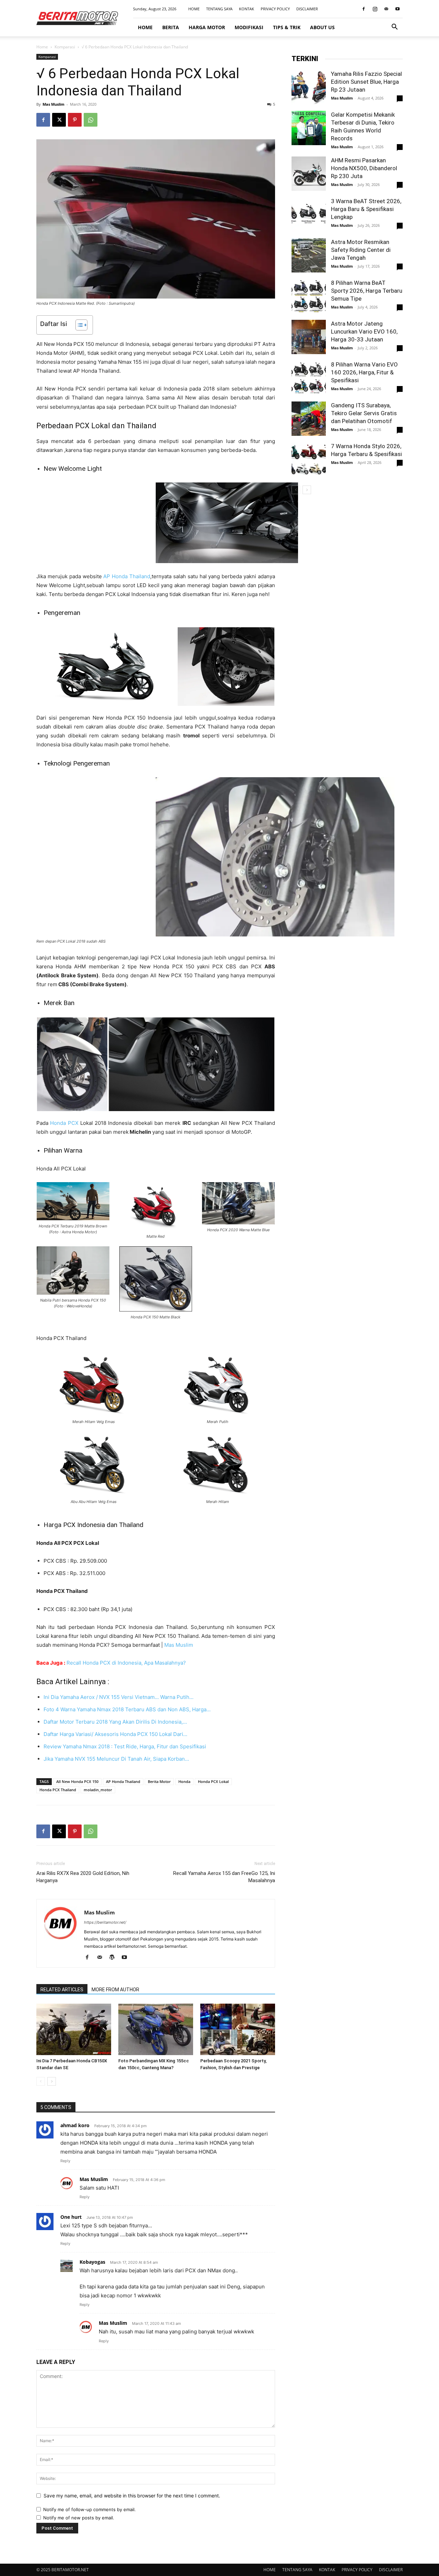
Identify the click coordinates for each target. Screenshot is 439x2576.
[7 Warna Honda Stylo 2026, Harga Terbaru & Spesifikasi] (309, 459)
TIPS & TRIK (287, 27)
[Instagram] (375, 9)
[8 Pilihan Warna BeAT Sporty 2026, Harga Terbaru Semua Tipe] (309, 296)
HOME (194, 9)
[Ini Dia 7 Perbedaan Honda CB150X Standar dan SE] (74, 2029)
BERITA (171, 27)
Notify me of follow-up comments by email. (90, 2509)
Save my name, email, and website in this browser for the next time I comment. (132, 2496)
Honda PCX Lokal (213, 1781)
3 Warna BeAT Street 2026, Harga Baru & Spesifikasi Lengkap (366, 209)
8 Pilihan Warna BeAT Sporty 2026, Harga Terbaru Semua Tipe (367, 291)
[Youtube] (398, 9)
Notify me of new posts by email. (79, 2518)
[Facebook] (364, 9)
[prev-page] (41, 2081)
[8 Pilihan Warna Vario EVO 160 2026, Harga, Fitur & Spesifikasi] (309, 378)
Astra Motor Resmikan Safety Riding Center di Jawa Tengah (361, 250)
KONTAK (247, 9)
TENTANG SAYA (219, 9)
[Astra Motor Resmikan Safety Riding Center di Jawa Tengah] (309, 255)
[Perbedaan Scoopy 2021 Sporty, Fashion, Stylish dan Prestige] (238, 2029)
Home (42, 47)
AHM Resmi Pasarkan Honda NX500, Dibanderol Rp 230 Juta (364, 168)
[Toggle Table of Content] (78, 325)
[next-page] (52, 2081)
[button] (394, 28)
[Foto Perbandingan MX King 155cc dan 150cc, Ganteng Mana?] (156, 2029)
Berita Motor (159, 1781)
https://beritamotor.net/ (105, 1922)
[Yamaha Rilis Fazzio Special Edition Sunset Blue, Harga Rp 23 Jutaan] (309, 87)
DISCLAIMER (307, 9)
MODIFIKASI (249, 27)
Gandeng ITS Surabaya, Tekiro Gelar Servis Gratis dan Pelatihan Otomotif (364, 413)
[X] (59, 120)
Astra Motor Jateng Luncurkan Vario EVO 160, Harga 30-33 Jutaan (364, 331)
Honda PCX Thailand (58, 1790)
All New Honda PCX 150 (77, 1781)
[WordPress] (114, 1958)
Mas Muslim (54, 104)
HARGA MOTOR (207, 27)
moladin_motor (98, 1790)
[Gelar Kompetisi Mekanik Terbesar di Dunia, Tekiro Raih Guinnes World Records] (309, 128)
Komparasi (65, 47)
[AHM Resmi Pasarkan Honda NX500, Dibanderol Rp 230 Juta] (309, 174)
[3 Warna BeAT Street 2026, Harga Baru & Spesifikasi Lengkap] (309, 214)
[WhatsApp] (91, 120)
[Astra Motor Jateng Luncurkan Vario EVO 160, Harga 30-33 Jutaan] (309, 337)
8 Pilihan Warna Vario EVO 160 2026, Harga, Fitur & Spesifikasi (364, 372)
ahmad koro (75, 2125)
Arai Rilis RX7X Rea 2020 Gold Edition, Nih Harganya (83, 1877)
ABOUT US (322, 27)
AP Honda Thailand (127, 576)
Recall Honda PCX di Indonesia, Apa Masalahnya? (126, 1663)
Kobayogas (92, 2262)
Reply (65, 2161)
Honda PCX (64, 1123)
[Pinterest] (75, 120)
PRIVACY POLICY (275, 9)
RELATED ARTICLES (62, 1990)
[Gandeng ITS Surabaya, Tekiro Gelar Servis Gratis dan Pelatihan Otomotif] (309, 419)
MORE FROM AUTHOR (115, 1990)
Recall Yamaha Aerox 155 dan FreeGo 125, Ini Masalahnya (224, 1877)
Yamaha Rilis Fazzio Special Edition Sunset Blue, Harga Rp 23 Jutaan (366, 82)
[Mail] (386, 9)
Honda (184, 1781)
